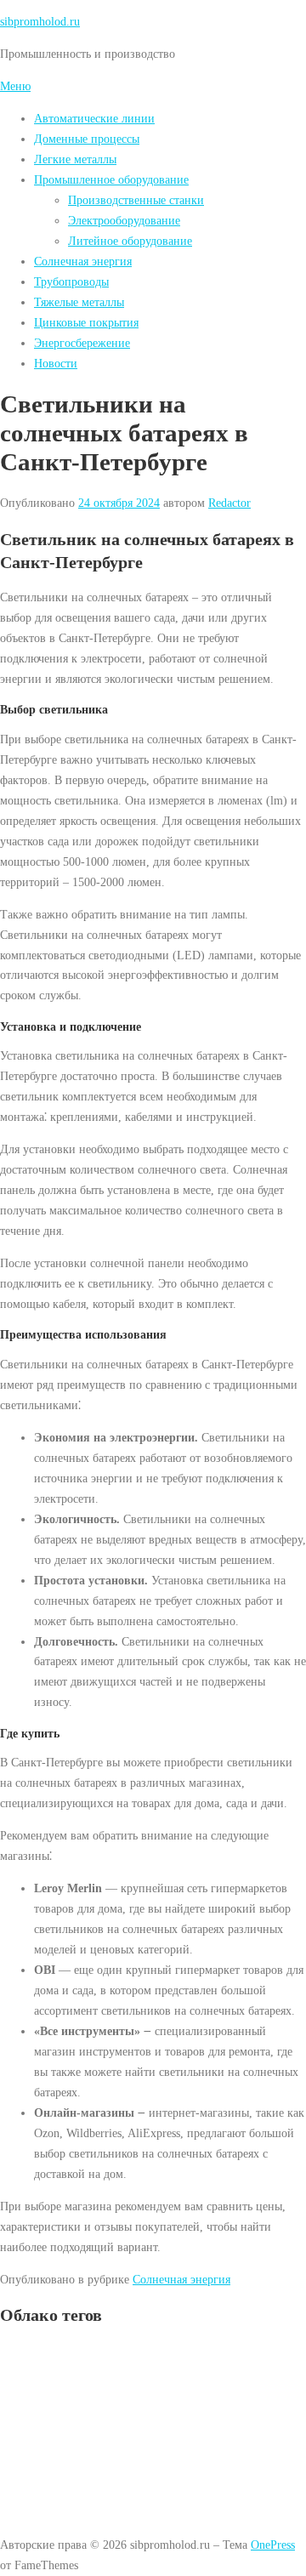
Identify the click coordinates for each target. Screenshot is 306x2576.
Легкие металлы (75, 159)
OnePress (273, 2545)
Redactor (229, 503)
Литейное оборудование (130, 241)
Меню (15, 86)
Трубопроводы (71, 281)
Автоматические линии (94, 118)
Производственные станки (136, 200)
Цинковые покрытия (86, 322)
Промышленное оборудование (111, 179)
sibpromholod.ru (40, 21)
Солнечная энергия (83, 261)
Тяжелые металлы (79, 302)
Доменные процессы (87, 139)
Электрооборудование (124, 220)
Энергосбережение (82, 343)
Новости (56, 363)
